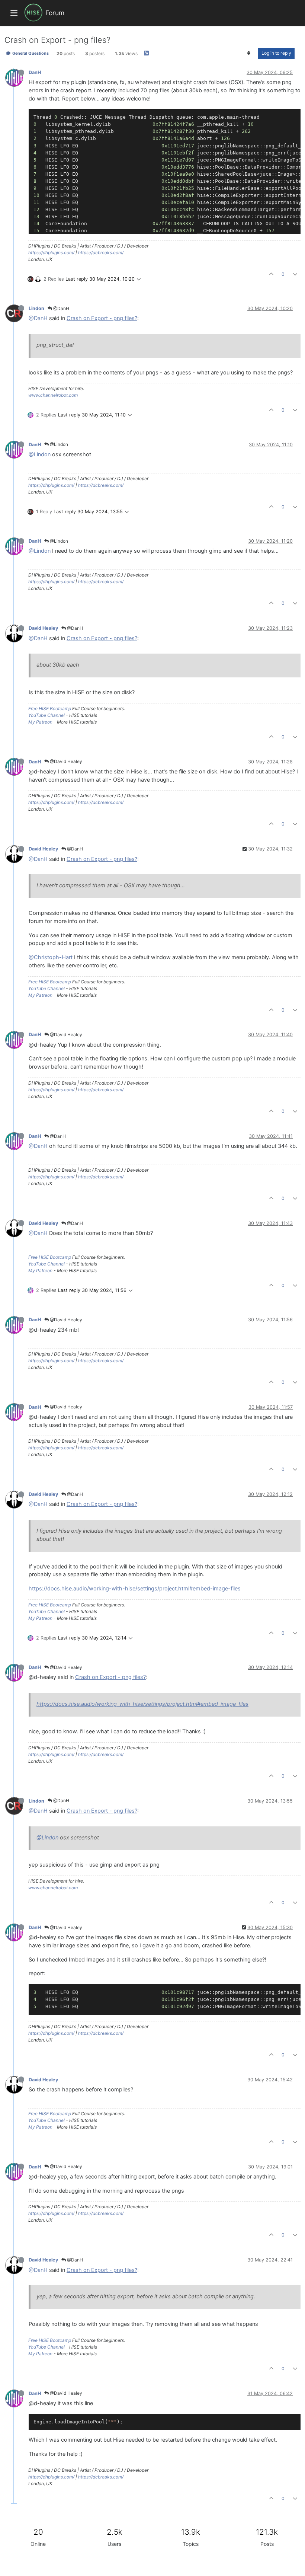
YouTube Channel (46, 715)
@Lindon (58, 444)
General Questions (30, 53)
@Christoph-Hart (51, 957)
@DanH (61, 308)
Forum (55, 13)
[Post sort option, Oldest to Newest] (249, 53)
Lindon (36, 308)
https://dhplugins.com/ (51, 253)
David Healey (43, 628)
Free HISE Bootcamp (50, 708)
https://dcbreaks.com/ (101, 253)
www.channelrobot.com (53, 395)
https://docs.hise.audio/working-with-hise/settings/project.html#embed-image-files (135, 1589)
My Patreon (40, 722)
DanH (35, 72)
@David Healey (65, 761)
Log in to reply (276, 53)
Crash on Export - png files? (102, 318)
